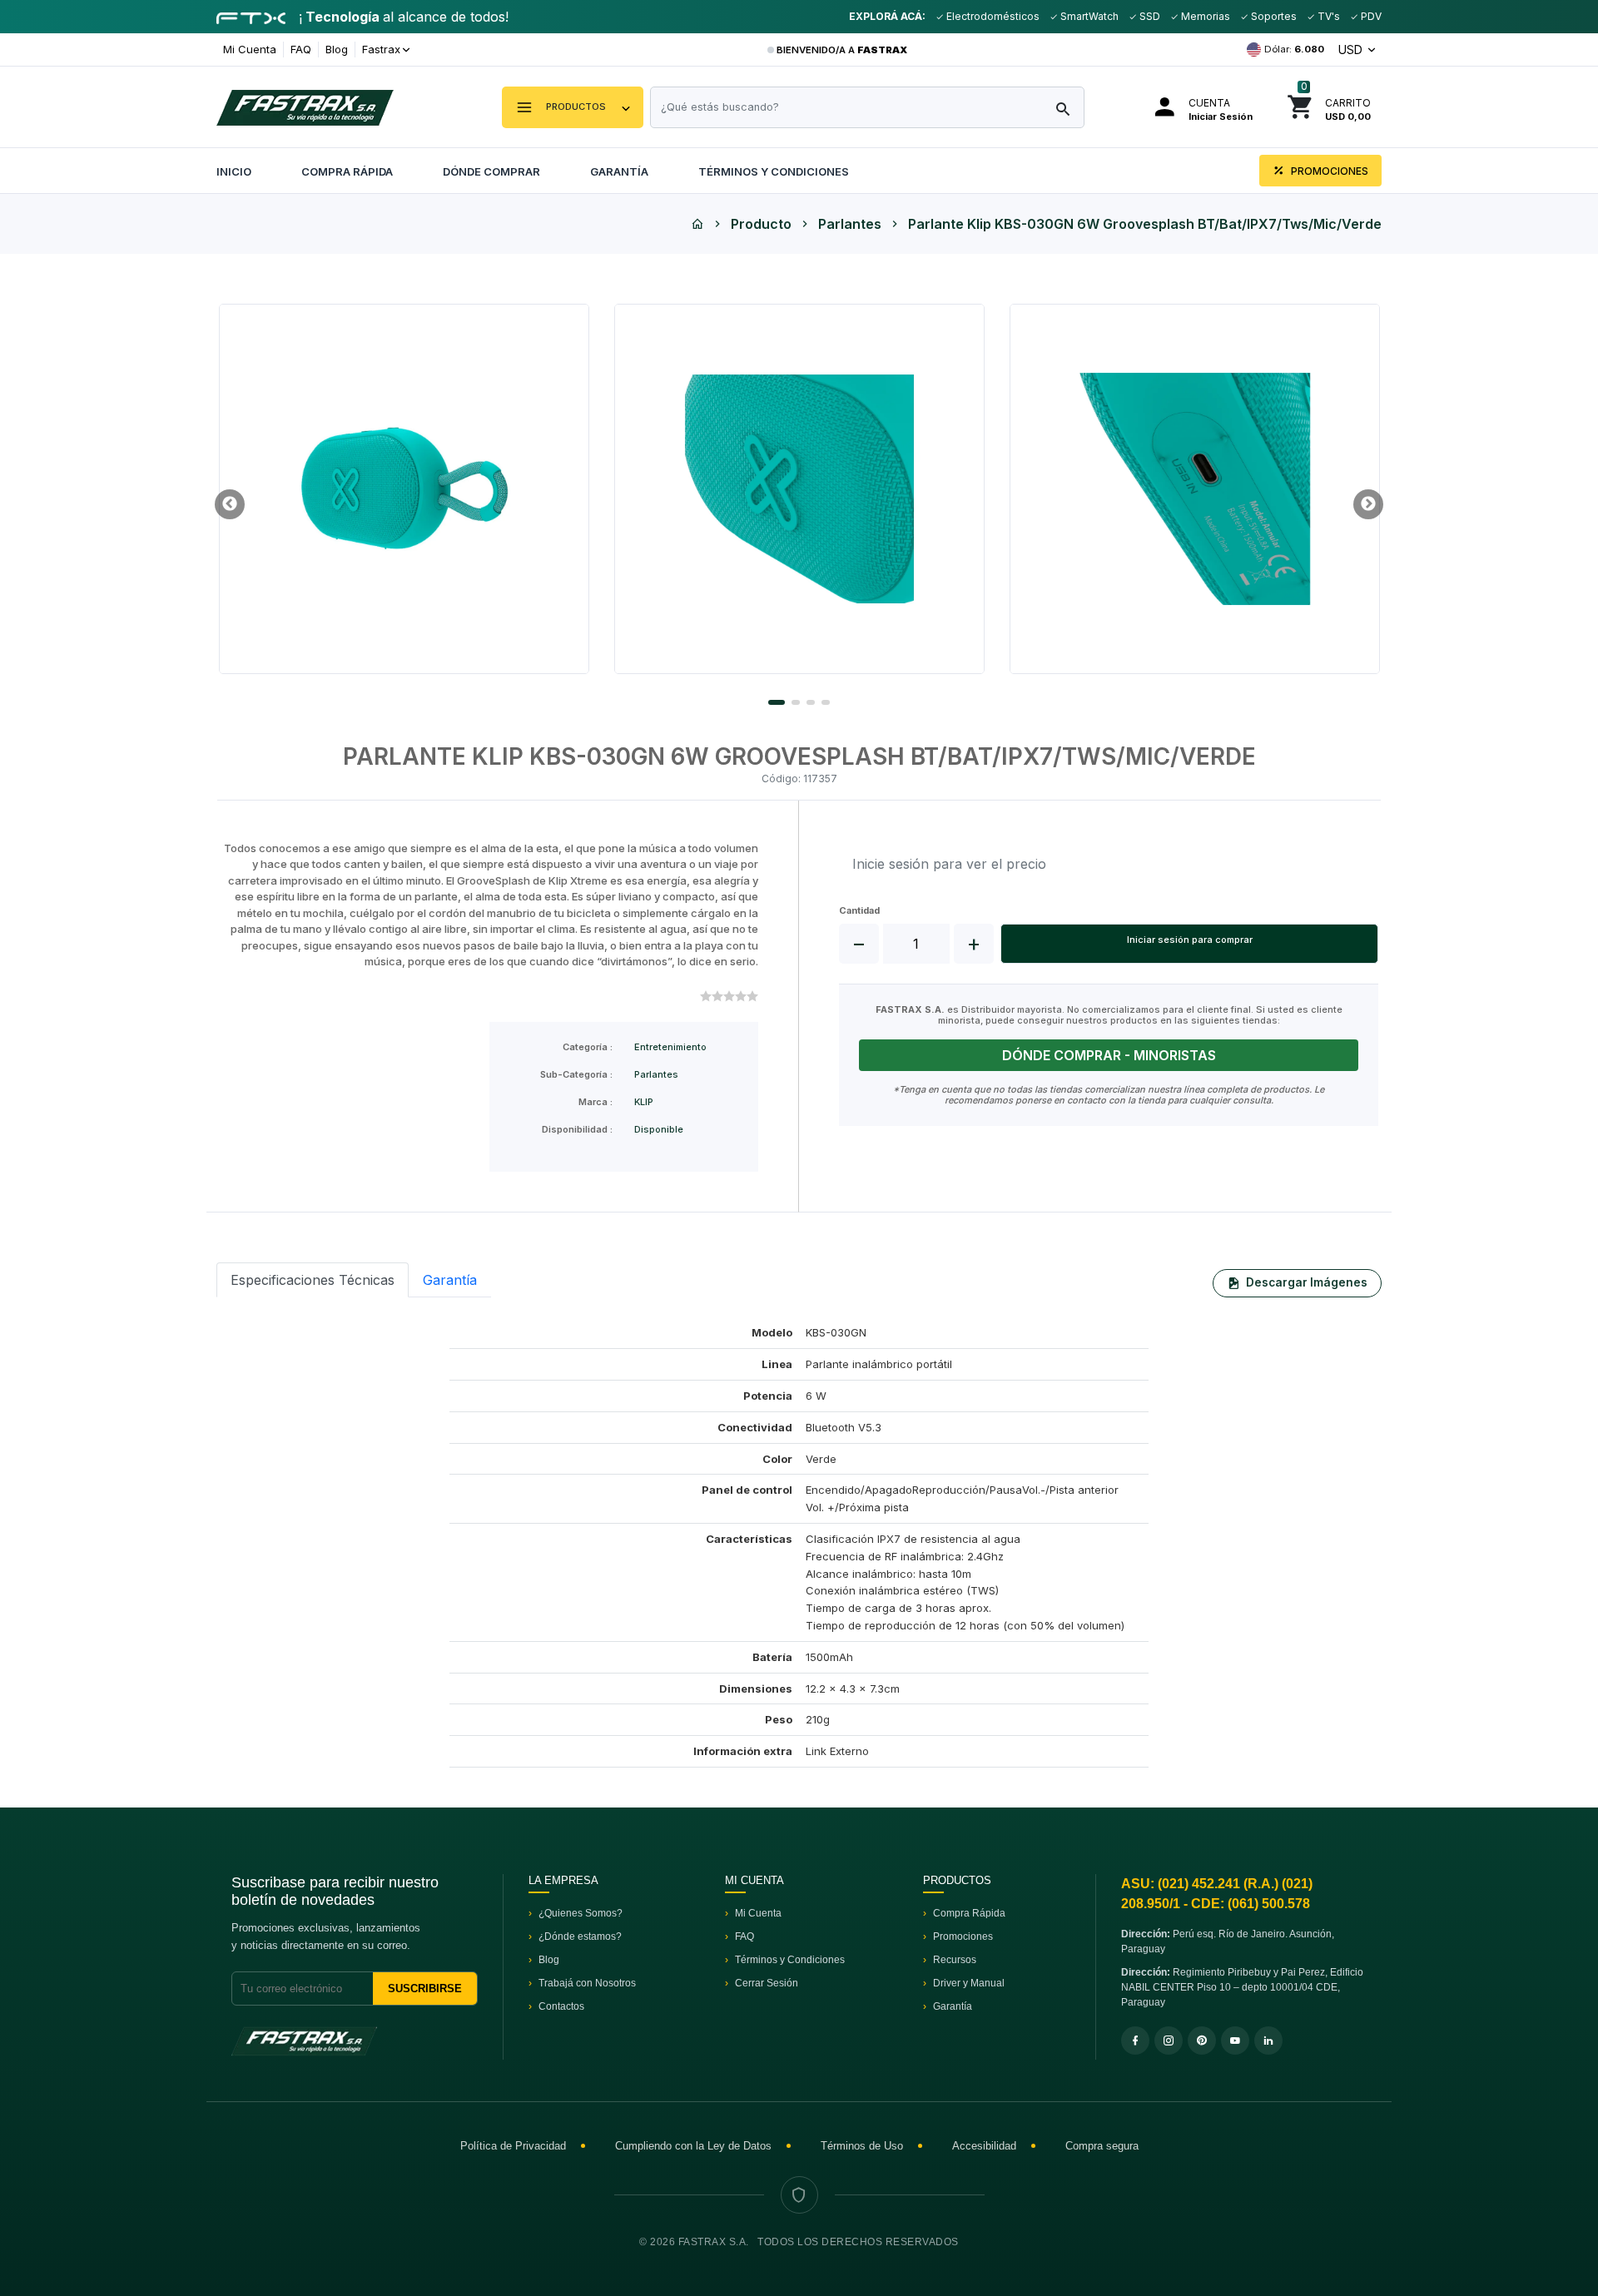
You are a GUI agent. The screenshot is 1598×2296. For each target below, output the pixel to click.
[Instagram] (1169, 2041)
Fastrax (381, 49)
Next (1368, 504)
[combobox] (867, 107)
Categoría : (588, 1047)
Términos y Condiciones (774, 171)
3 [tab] (811, 702)
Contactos (561, 2006)
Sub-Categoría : (576, 1075)
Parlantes (850, 224)
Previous (230, 504)
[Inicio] (697, 224)
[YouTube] (1235, 2041)
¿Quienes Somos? (581, 1913)
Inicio (234, 171)
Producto (761, 224)
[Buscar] (1063, 110)
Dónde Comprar (491, 171)
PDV (1370, 16)
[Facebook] (1135, 2041)
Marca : (596, 1102)
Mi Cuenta (250, 49)
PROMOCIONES (1328, 171)
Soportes (1273, 16)
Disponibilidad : (577, 1130)
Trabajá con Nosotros (587, 1983)
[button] (573, 107)
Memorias (1204, 16)
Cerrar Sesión (767, 1983)
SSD (1149, 16)
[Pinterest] (1202, 2041)
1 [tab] (777, 702)
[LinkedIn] (1268, 2041)
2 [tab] (796, 702)
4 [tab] (826, 702)
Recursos (955, 1960)
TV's (1328, 16)
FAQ (301, 49)
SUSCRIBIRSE (425, 1989)
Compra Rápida (347, 171)
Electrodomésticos (992, 16)
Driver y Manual (969, 1983)
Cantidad (859, 911)
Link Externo (837, 1751)
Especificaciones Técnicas (313, 1280)
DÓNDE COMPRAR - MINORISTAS (1109, 1055)
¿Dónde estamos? (580, 1936)
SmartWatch (1088, 16)
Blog (337, 49)
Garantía (619, 171)
